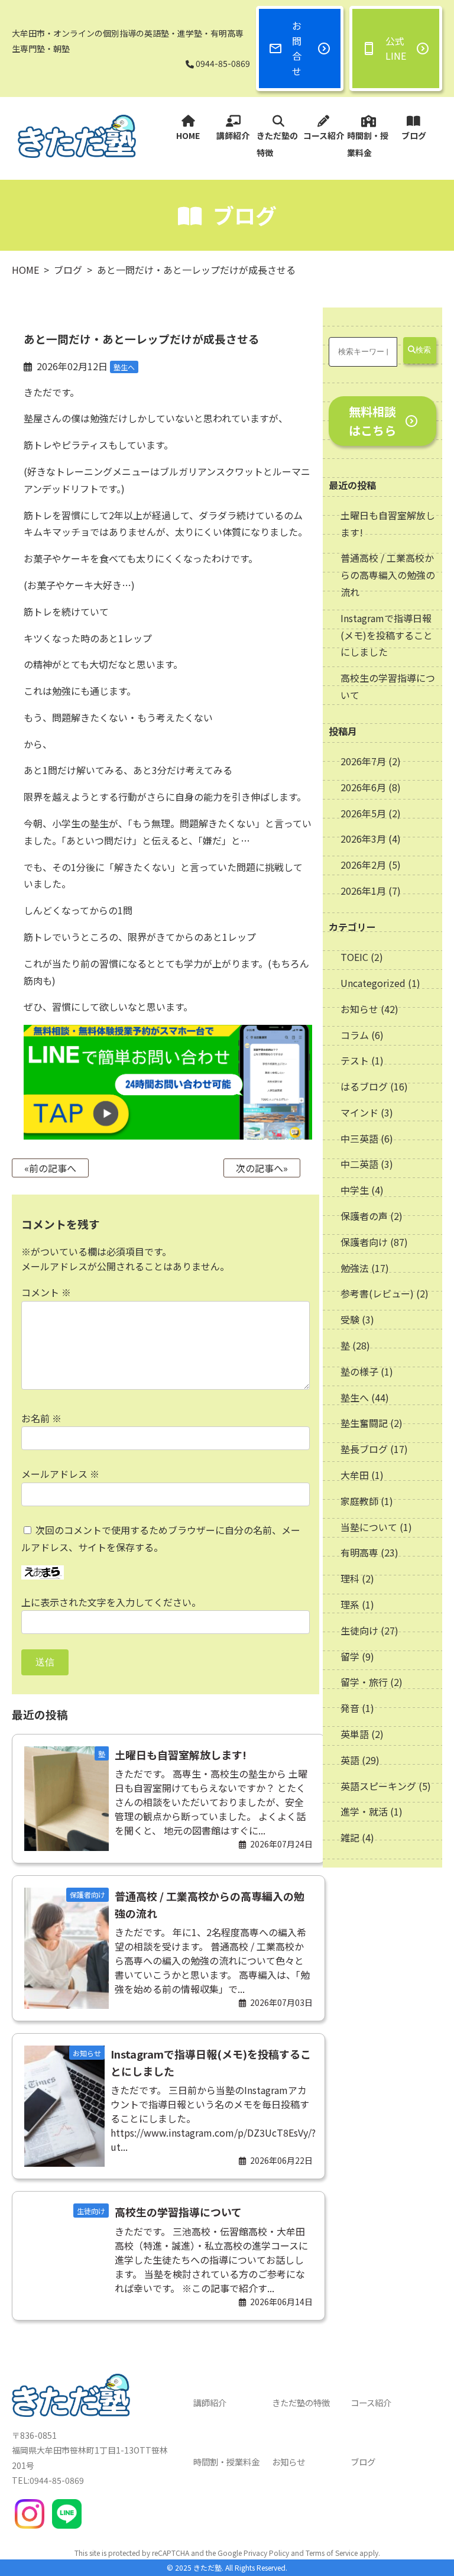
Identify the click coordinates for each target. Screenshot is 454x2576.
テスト (355, 1060)
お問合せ (297, 48)
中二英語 (359, 1164)
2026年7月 (364, 761)
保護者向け (364, 1242)
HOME (188, 135)
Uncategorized (373, 983)
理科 (350, 1578)
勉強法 (355, 1268)
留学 (350, 1656)
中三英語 (359, 1138)
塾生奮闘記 (364, 1423)
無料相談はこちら (372, 421)
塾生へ (355, 1397)
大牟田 (355, 1475)
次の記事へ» (262, 1168)
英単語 (355, 1734)
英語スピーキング (378, 1786)
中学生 (355, 1190)
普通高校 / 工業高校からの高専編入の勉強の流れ (388, 575)
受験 (350, 1319)
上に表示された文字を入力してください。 (111, 1602)
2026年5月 (364, 813)
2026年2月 (364, 865)
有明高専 (359, 1552)
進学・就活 (364, 1811)
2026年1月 (364, 891)
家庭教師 (359, 1501)
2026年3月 (364, 839)
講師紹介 (233, 135)
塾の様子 (359, 1371)
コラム (355, 1035)
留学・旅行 (364, 1682)
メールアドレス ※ (60, 1474)
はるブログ (364, 1086)
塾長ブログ (364, 1449)
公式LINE (396, 48)
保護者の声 (364, 1216)
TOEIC (354, 957)
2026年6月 (364, 787)
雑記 (350, 1837)
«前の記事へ (50, 1168)
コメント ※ (46, 1292)
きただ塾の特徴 (277, 144)
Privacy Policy (266, 2553)
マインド (359, 1112)
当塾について (369, 1527)
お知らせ (359, 1009)
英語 (350, 1760)
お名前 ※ (41, 1418)
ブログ (414, 135)
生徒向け (359, 1630)
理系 (350, 1604)
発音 (350, 1708)
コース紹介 (324, 135)
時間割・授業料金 (368, 144)
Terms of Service (332, 2553)
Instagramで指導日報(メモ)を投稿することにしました (387, 635)
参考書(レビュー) (377, 1293)
